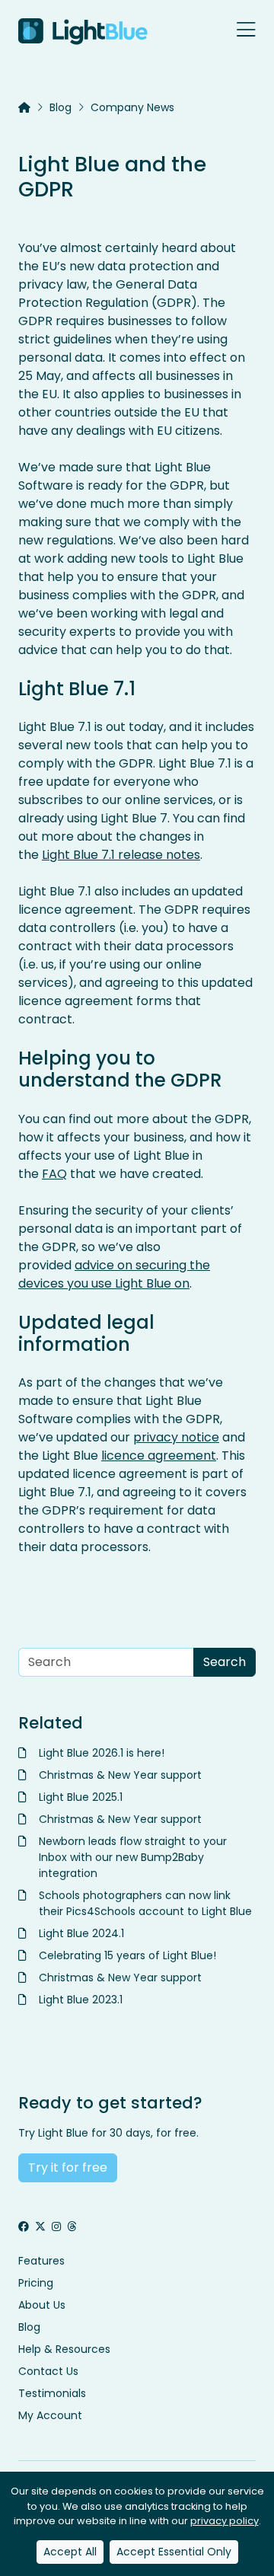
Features (41, 2261)
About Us (42, 2305)
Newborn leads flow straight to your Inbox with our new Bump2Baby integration (133, 1857)
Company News (132, 107)
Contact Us (48, 2371)
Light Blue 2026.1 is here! (102, 1753)
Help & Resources (64, 2349)
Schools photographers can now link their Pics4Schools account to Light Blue (145, 1903)
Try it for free (68, 2167)
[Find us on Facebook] (24, 2227)
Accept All (70, 2552)
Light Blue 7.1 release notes (121, 855)
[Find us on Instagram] (56, 2227)
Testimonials (52, 2393)
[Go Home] (83, 32)
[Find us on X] (40, 2227)
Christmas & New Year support (120, 1775)
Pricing (36, 2283)
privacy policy (225, 2521)
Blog (61, 107)
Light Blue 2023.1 (81, 2000)
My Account (50, 2415)
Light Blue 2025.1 (81, 1797)
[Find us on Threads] (72, 2227)
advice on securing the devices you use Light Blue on (114, 1274)
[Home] (24, 108)
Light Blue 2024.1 (81, 1933)
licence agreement (159, 1456)
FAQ (54, 1174)
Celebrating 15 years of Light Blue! (127, 1955)
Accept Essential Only (174, 2552)
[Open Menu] (246, 31)
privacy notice (176, 1437)
